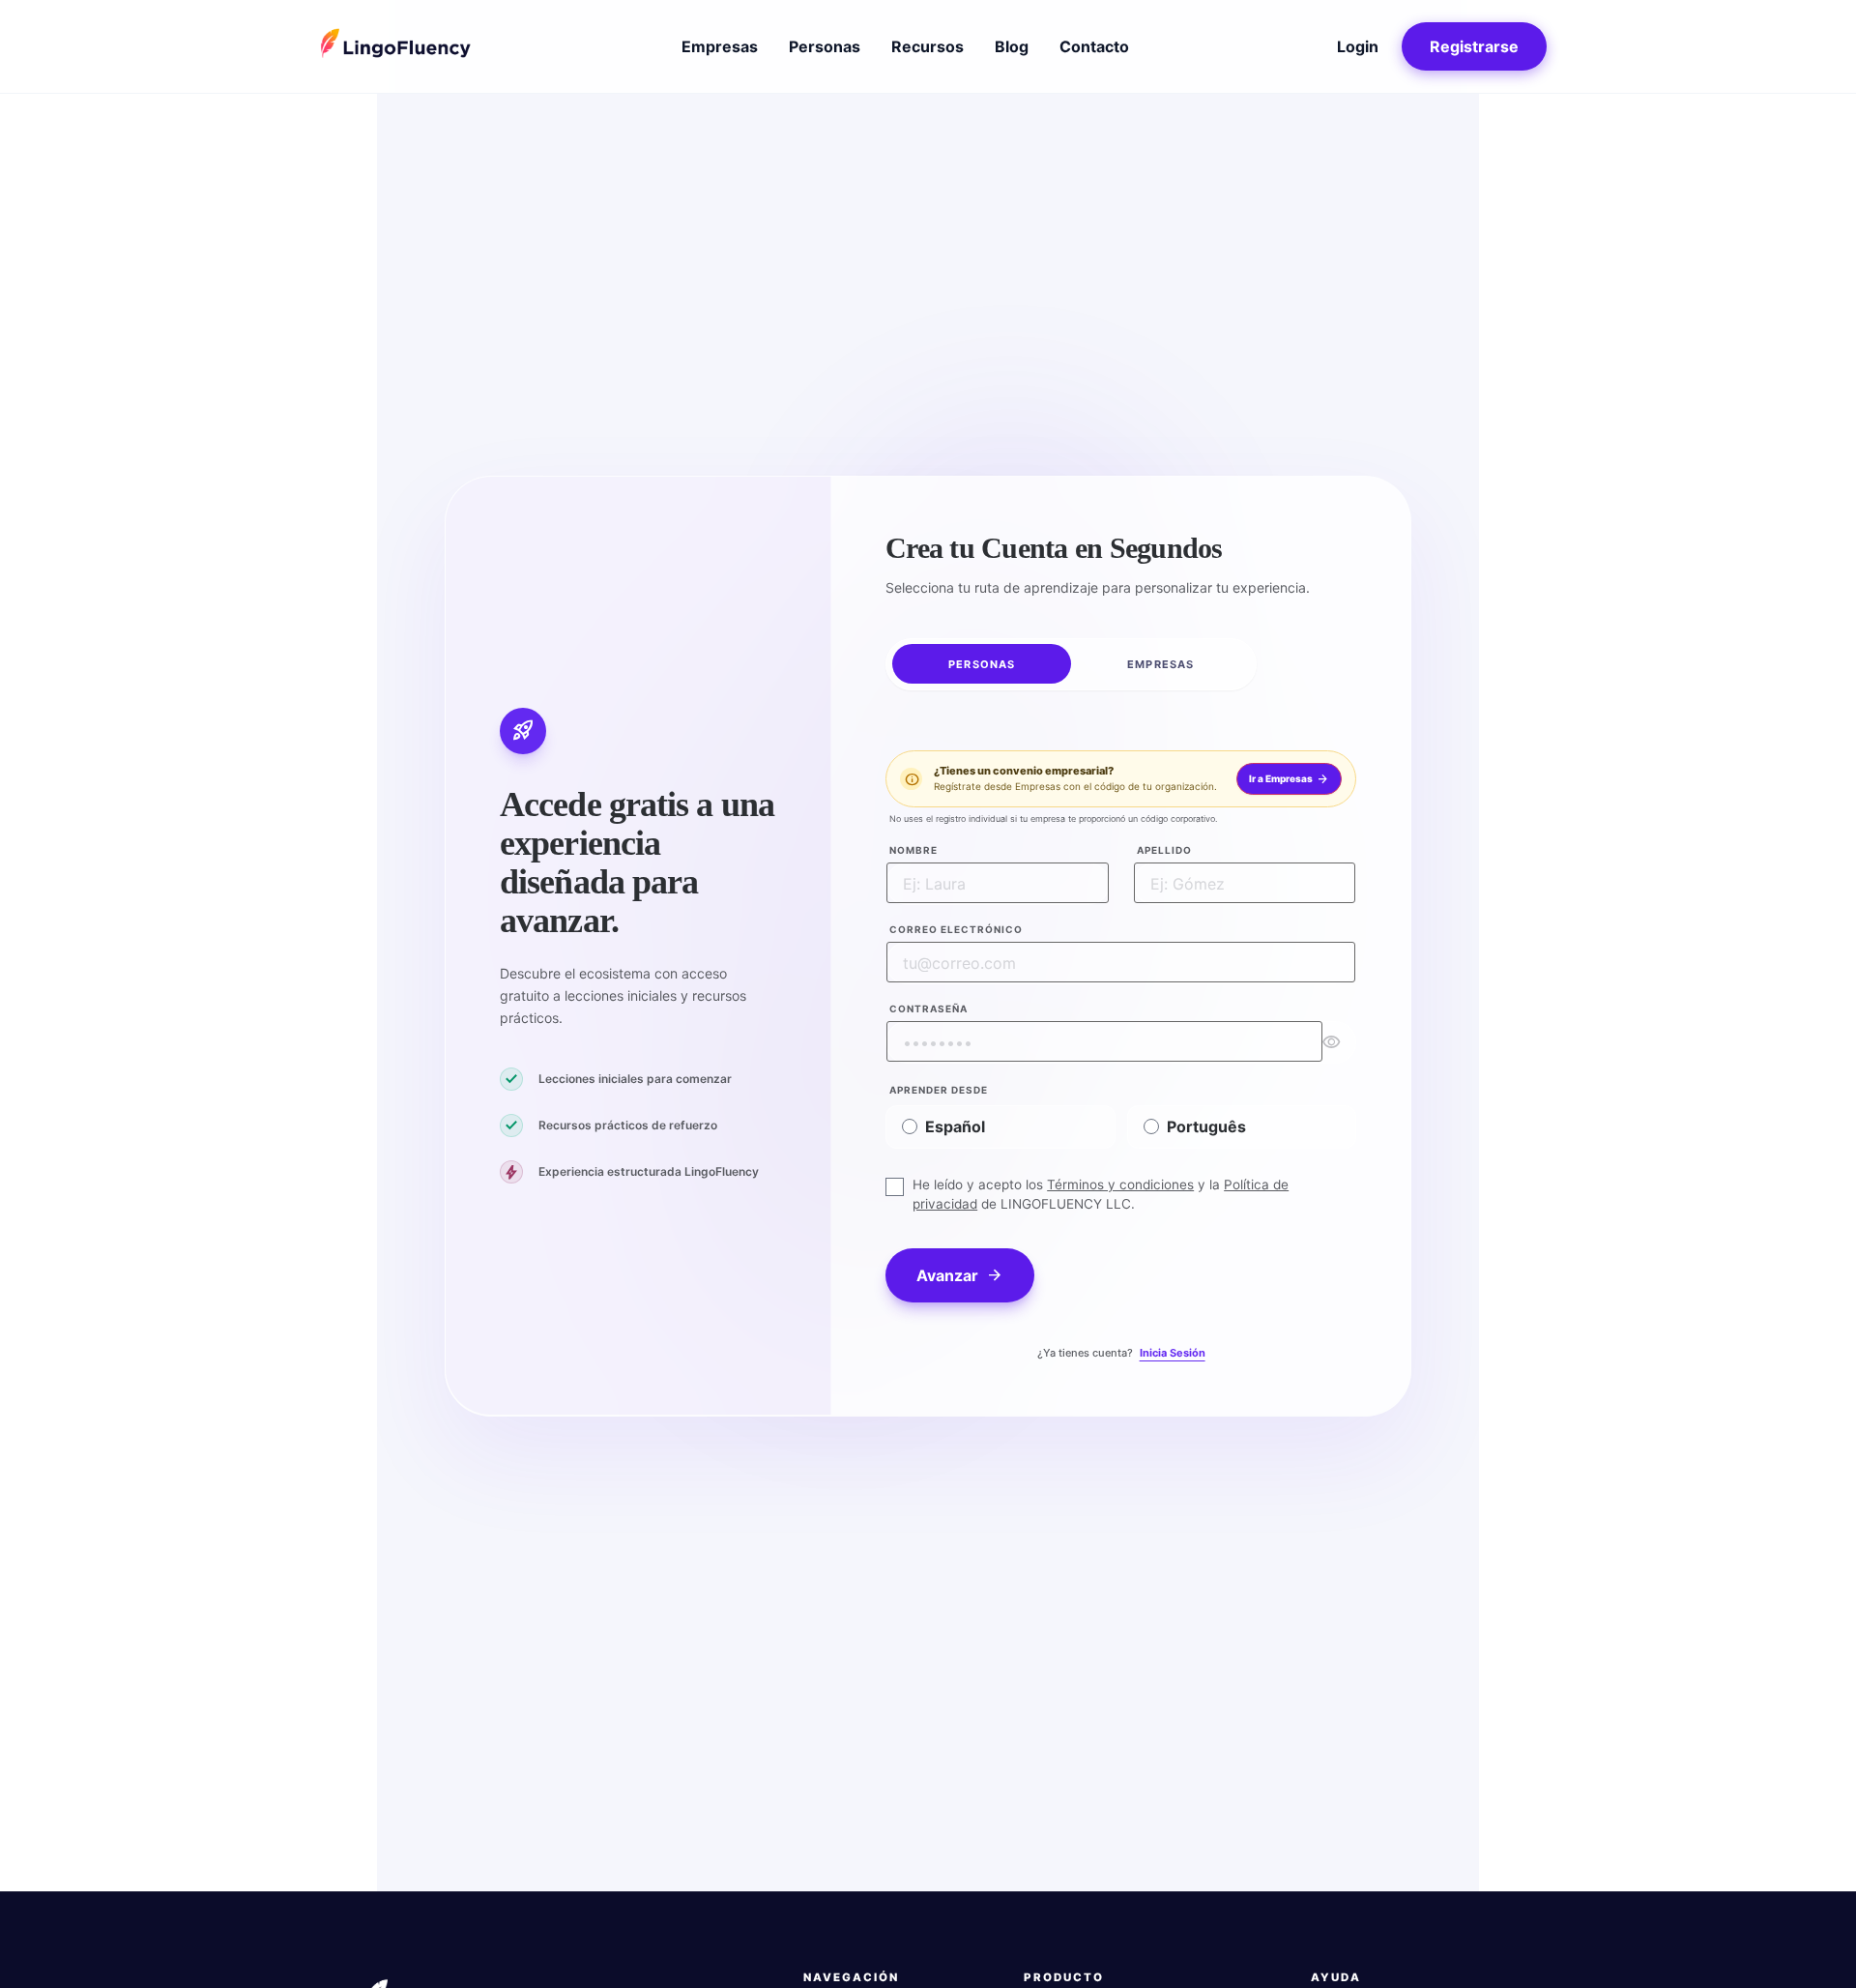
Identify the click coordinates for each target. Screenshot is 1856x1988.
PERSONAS (982, 663)
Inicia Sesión (1173, 1353)
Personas (825, 46)
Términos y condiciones (1120, 1184)
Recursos (928, 46)
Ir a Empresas (1289, 779)
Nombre (913, 849)
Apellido (1164, 849)
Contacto (1094, 46)
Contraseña (928, 1008)
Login (1358, 46)
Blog (1012, 46)
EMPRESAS (1160, 663)
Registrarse (1474, 46)
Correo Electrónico (956, 928)
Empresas (720, 46)
